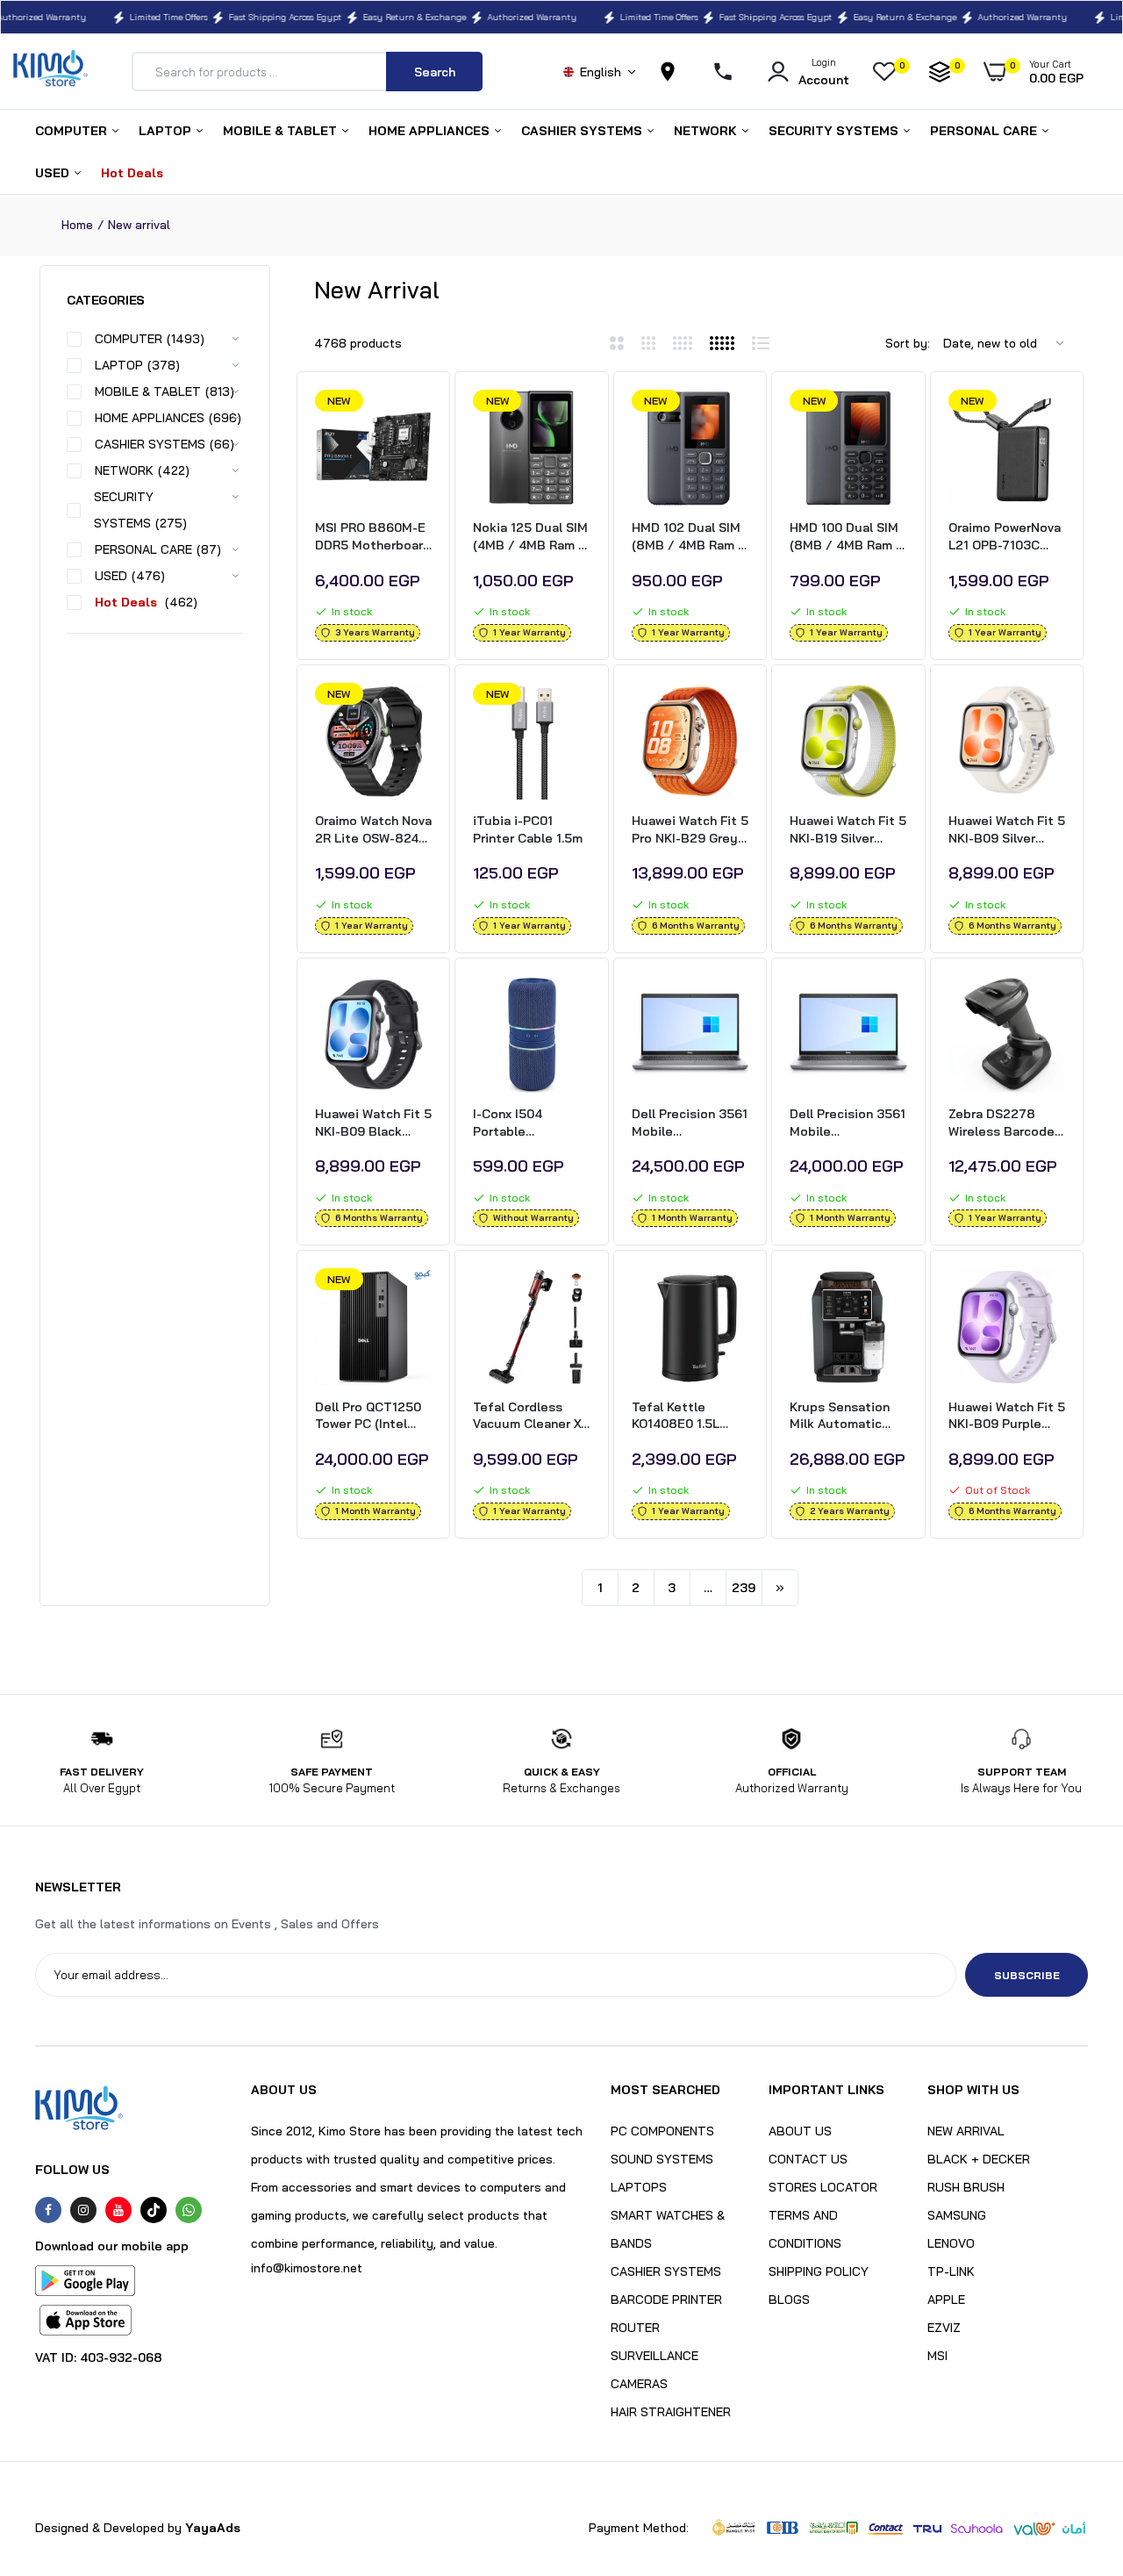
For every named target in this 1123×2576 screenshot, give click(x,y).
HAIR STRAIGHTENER (671, 2412)
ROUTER (635, 2328)
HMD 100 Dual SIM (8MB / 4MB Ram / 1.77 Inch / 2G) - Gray (846, 537)
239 (744, 1588)
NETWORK (707, 131)
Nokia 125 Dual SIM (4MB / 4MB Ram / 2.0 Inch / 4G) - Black (530, 537)
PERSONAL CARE (985, 131)
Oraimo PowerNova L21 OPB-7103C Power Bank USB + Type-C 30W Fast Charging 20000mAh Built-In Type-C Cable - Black (1005, 537)
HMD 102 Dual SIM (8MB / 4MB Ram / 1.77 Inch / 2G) (688, 537)
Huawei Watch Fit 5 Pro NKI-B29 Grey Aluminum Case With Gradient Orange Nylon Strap (690, 830)
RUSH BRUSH (966, 2187)
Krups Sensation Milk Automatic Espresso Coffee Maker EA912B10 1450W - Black (842, 1416)
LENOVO (951, 2243)
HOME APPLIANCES (431, 131)
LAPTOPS (639, 2187)
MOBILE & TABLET (282, 131)
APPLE (946, 2300)
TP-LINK (951, 2271)
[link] (416, 419)
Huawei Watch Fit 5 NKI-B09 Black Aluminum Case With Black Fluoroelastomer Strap (373, 1123)
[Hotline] (730, 72)
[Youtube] (118, 2210)
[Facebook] (48, 2210)
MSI (937, 2356)
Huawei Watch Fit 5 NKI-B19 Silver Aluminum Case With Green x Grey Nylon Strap (848, 830)
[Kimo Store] (50, 72)
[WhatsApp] (189, 2210)
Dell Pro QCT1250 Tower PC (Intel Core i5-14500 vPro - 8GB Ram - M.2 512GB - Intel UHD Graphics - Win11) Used (373, 1416)
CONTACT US (808, 2159)
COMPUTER (73, 131)
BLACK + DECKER (979, 2159)
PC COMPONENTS (662, 2131)
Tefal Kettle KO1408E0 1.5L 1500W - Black (676, 1416)
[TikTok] (154, 2210)
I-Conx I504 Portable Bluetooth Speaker (531, 1123)
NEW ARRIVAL (966, 2131)
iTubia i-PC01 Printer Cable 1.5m (528, 829)
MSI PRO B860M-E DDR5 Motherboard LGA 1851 (373, 537)
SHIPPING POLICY (819, 2271)
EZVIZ (944, 2328)
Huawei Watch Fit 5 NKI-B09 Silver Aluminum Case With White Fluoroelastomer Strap (1007, 830)
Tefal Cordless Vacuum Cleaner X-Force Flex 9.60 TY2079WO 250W (529, 1416)
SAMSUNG (957, 2215)
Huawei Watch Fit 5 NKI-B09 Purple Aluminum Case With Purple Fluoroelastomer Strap (1007, 1416)
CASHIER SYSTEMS (583, 131)
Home (77, 225)
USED (54, 173)
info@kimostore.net (307, 2268)
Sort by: (908, 343)
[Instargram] (83, 2210)
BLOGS (789, 2300)
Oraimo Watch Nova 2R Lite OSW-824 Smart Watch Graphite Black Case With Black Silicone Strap (373, 830)
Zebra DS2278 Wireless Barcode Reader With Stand (1005, 1123)
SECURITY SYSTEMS (835, 131)
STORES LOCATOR (823, 2187)
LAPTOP (167, 131)
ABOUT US (800, 2131)
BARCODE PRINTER (666, 2300)
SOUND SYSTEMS (662, 2159)
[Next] (780, 1588)
